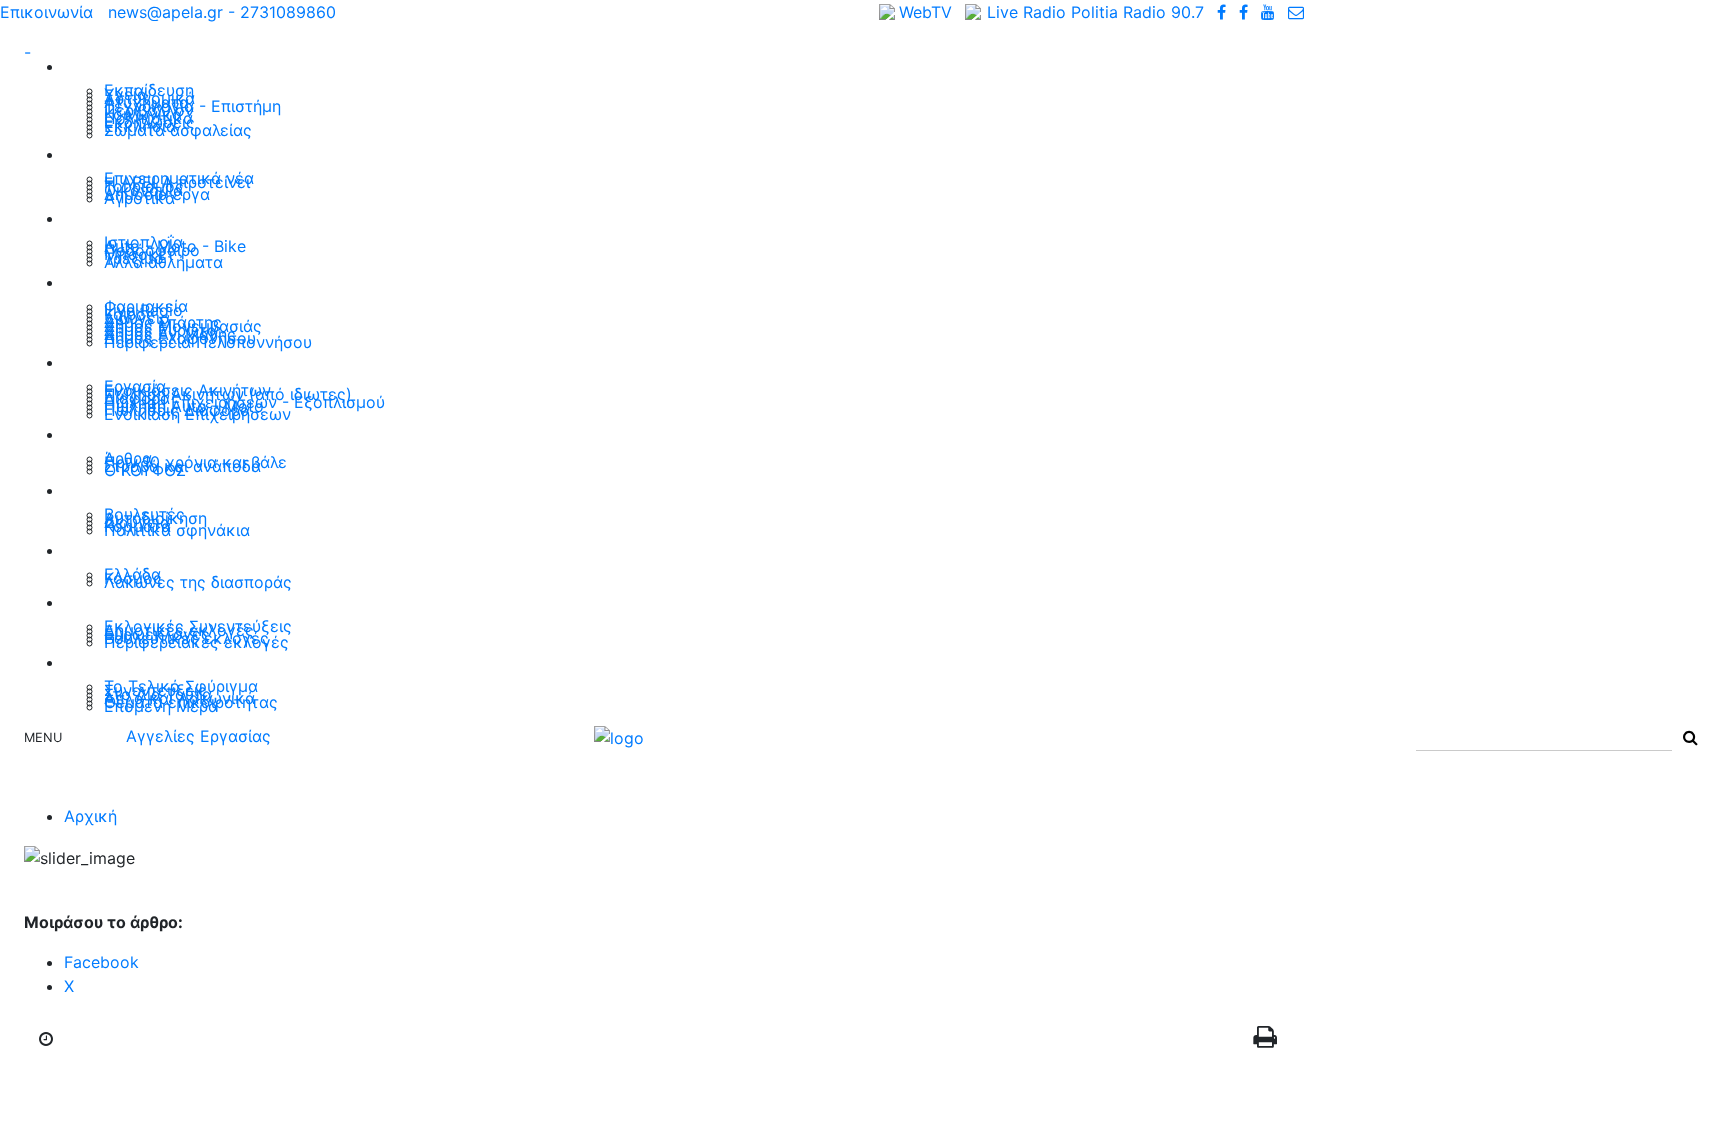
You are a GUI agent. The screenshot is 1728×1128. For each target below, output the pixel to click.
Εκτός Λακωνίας (139, 549)
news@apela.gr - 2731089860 (222, 12)
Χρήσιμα (102, 281)
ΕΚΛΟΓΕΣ (105, 601)
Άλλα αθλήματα (163, 262)
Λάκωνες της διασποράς (198, 582)
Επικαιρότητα (126, 65)
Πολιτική (104, 489)
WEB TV (99, 661)
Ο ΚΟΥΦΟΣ (145, 470)
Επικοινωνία (46, 12)
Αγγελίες (104, 361)
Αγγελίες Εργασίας (198, 736)
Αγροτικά (139, 198)
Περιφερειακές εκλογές (196, 642)
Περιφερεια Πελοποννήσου (208, 342)
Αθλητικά (107, 217)
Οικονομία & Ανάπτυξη (166, 153)
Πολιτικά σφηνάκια (177, 530)
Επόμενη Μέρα (161, 706)
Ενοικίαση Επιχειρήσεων (197, 414)
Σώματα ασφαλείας (178, 130)
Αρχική (90, 816)
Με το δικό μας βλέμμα (167, 433)
